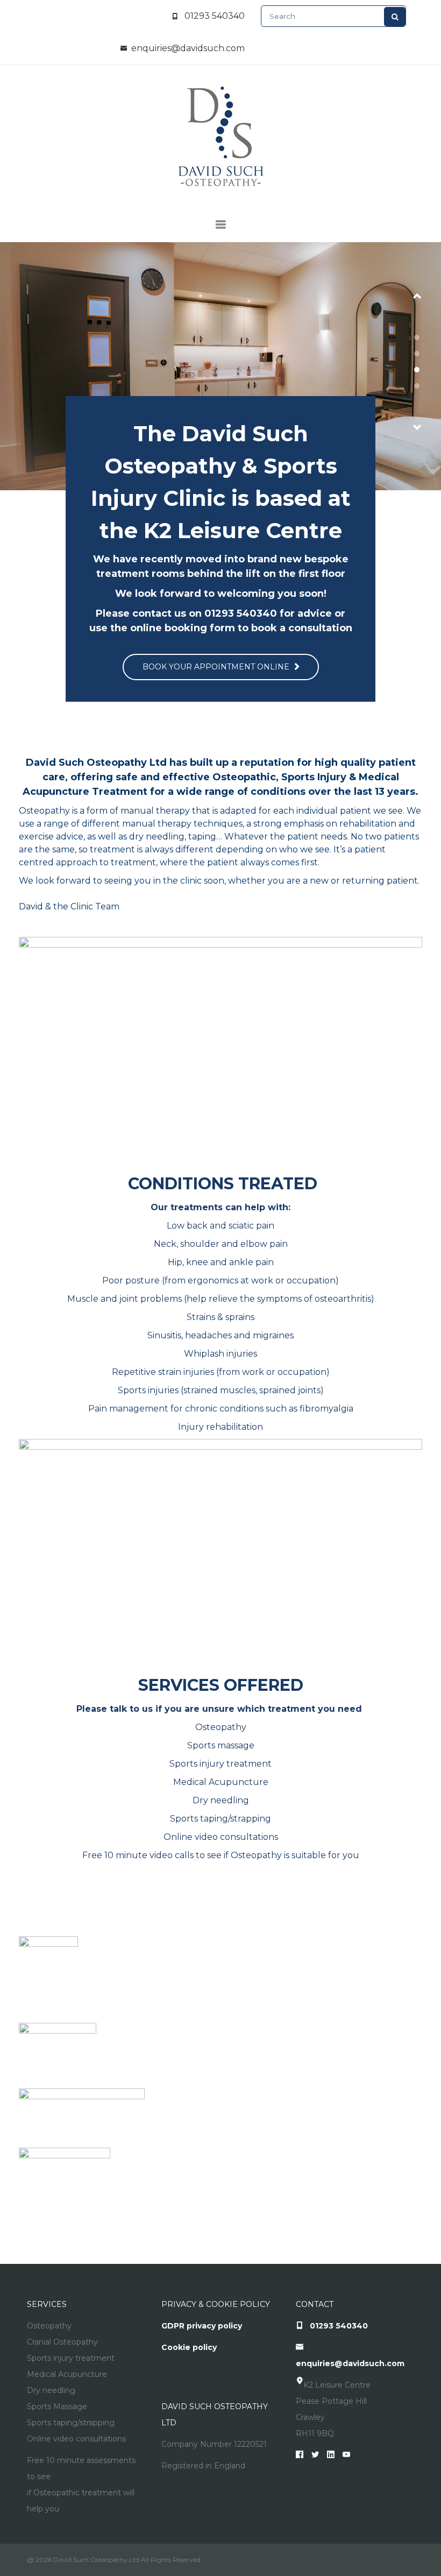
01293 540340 (215, 16)
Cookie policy (189, 2347)
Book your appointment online (217, 667)
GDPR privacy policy (202, 2326)
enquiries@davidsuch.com (188, 48)
